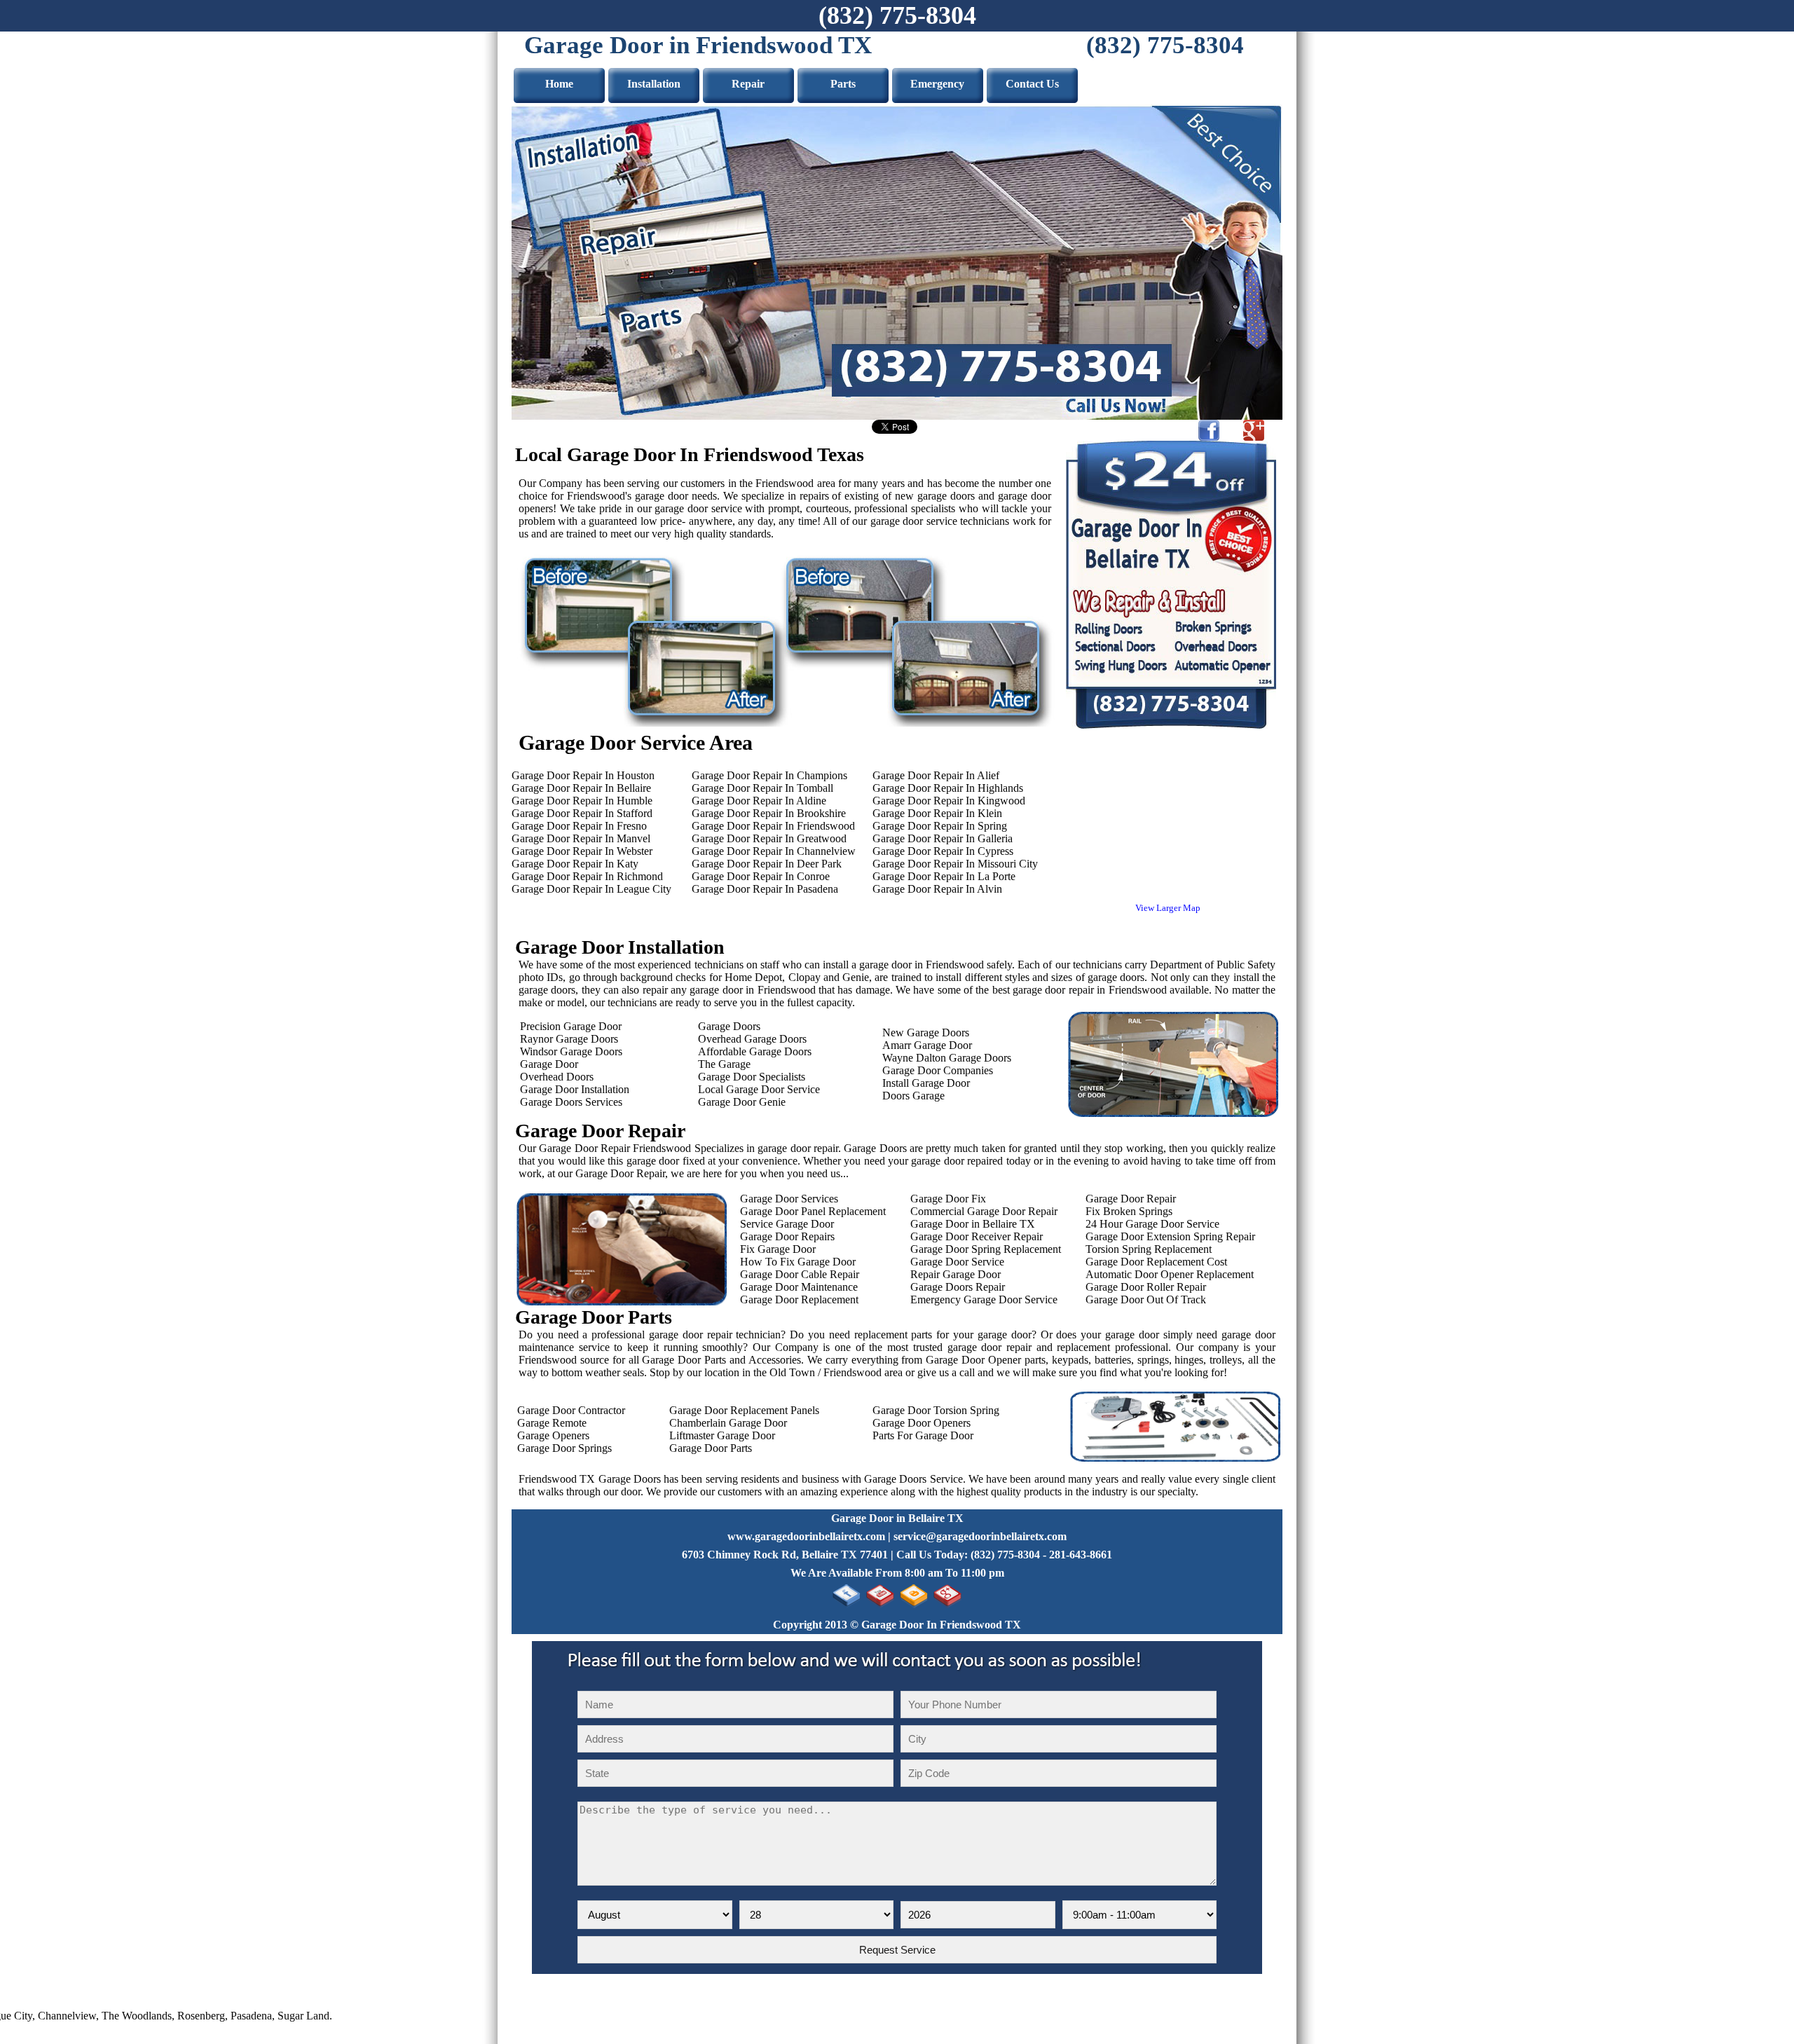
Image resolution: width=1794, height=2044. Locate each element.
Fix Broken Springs (1129, 1211)
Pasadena (190, 2016)
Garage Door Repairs (787, 1236)
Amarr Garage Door (927, 1045)
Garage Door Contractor (568, 1410)
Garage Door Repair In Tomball (762, 788)
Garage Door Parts (708, 1448)
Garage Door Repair (1131, 1199)
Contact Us (1032, 84)
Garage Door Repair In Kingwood (949, 801)
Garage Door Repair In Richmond (587, 876)
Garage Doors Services (567, 1102)
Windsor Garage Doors (567, 1051)
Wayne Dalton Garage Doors (947, 1058)
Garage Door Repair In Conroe (761, 876)
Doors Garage (913, 1096)
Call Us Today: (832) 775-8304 (968, 1555)
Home (559, 84)
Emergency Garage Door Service (984, 1299)
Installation (654, 84)
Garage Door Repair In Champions (769, 775)
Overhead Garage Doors (752, 1039)
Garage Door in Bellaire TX (973, 1224)
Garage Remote (549, 1423)
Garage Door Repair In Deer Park (767, 864)
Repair (748, 84)
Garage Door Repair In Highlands (948, 788)
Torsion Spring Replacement (1149, 1249)
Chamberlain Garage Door (725, 1423)
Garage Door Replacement (799, 1299)
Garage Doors (729, 1026)
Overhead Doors (553, 1077)
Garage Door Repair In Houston (583, 775)
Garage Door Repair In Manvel (581, 838)
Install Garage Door (926, 1083)
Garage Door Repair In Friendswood (773, 826)
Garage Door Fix (948, 1199)
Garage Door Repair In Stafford (582, 813)
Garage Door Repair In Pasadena (765, 889)
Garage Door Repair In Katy (575, 864)
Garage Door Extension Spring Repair (1170, 1236)
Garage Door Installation (570, 1089)
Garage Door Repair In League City (591, 889)
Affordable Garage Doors (755, 1051)
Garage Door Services (789, 1199)
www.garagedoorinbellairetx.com (806, 1536)
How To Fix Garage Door (796, 1262)
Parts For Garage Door (923, 1435)
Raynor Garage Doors (565, 1039)
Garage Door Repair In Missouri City (955, 864)
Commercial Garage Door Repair (984, 1211)
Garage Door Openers (922, 1423)
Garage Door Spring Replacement (986, 1249)
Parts (843, 84)
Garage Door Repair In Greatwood (769, 838)
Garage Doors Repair (958, 1287)
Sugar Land (242, 2016)
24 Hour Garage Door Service (1152, 1224)
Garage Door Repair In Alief (936, 775)
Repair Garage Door (956, 1274)
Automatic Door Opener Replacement (1170, 1274)
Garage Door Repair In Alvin (937, 889)
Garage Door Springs (562, 1448)
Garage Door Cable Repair (800, 1274)
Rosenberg (140, 2016)
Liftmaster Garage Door (719, 1435)
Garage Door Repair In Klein (937, 813)
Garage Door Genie (742, 1102)
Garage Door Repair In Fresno (579, 826)
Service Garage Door (787, 1224)
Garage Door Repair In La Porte (944, 876)
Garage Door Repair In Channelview (774, 851)
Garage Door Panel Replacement (813, 1211)
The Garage (724, 1064)
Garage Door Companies (938, 1070)
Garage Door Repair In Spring (940, 826)
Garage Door (545, 1064)
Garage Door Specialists (752, 1077)
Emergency (937, 84)
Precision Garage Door (567, 1026)
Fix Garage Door (778, 1249)
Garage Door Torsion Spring (936, 1410)
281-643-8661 (1081, 1555)
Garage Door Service (957, 1262)
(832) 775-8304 (897, 15)
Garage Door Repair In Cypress (943, 851)
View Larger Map (1168, 908)
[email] (980, 1536)
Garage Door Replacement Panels (741, 1410)
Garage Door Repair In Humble (582, 801)
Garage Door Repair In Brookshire (769, 813)
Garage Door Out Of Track (1146, 1299)
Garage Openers (550, 1435)
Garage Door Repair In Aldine (759, 801)
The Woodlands (76, 2016)
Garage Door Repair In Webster (582, 851)
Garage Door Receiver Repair (977, 1236)
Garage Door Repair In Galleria (943, 838)
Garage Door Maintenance (799, 1287)
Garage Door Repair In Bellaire (581, 788)
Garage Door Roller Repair (1146, 1287)
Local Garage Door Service (759, 1089)
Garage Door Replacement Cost (1156, 1262)
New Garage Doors (926, 1033)
